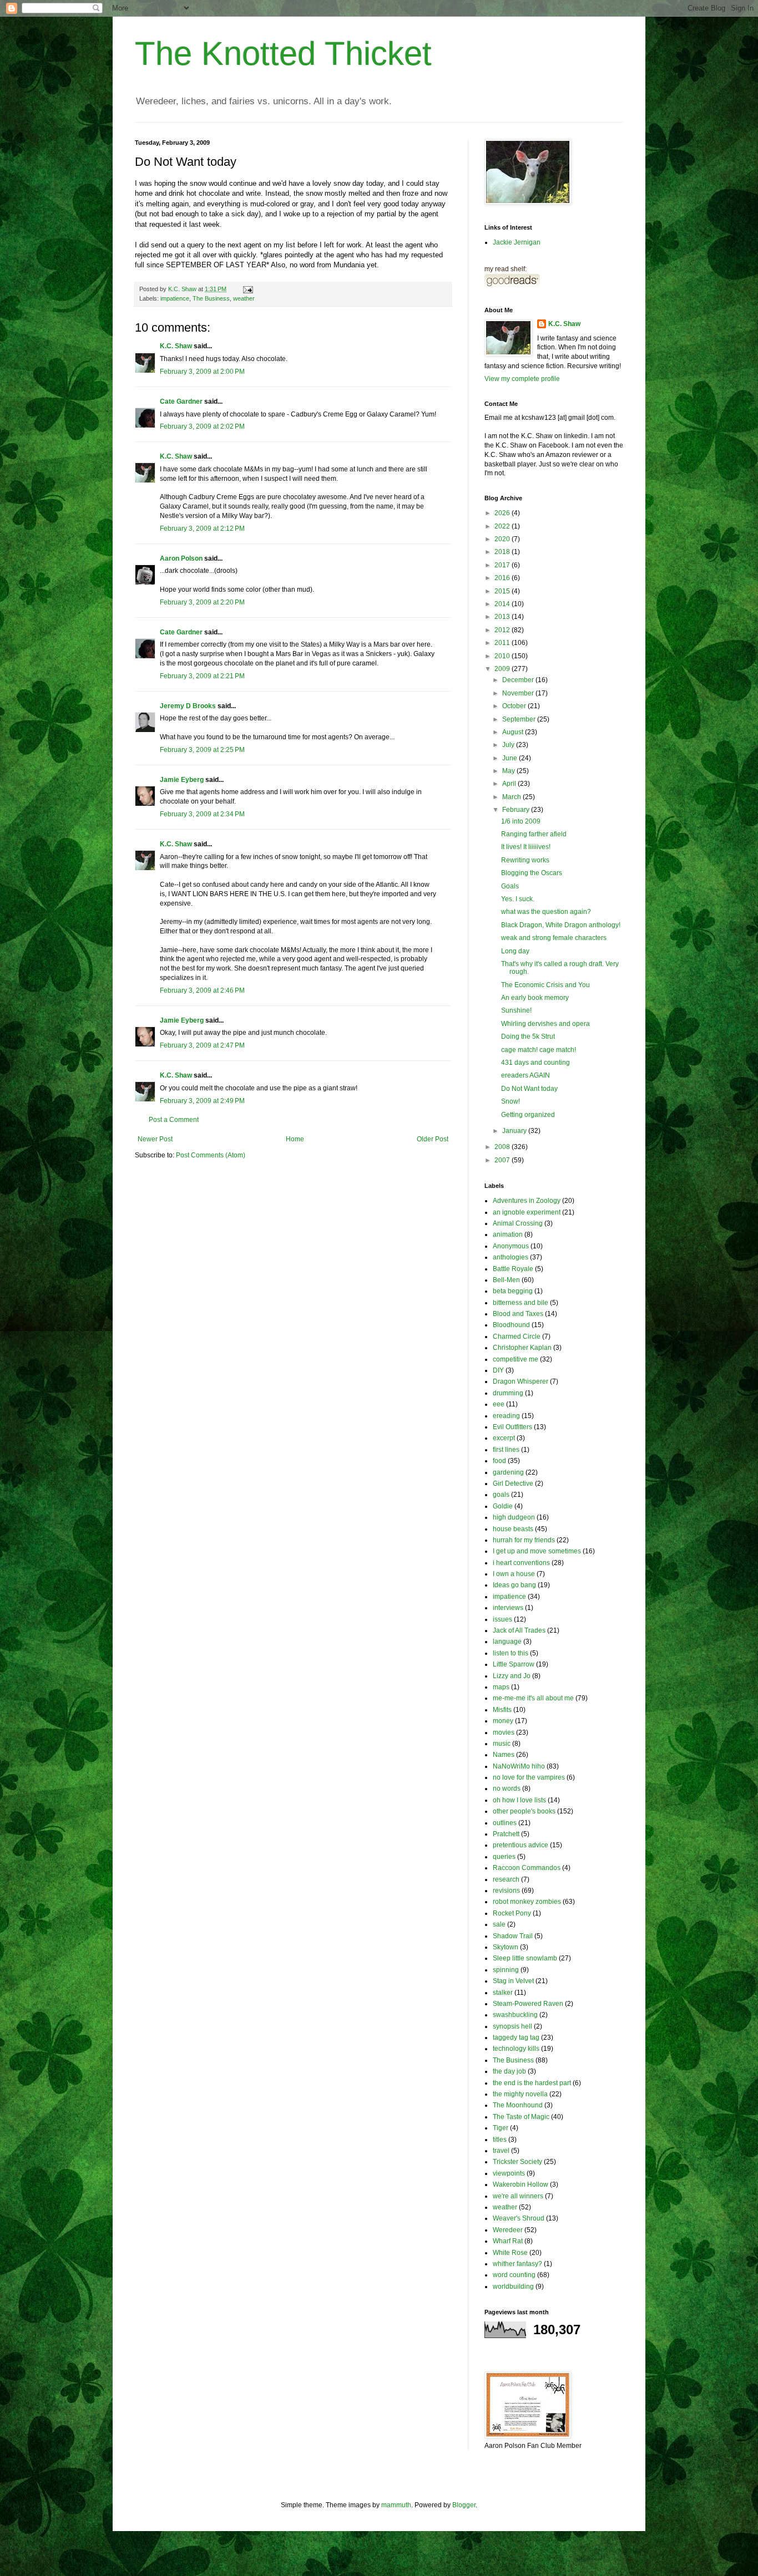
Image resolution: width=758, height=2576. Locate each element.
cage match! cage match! (539, 1050)
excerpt (504, 1438)
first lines (506, 1450)
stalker (503, 1993)
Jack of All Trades (519, 1630)
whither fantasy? (517, 2264)
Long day (515, 951)
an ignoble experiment (527, 1212)
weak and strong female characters (554, 938)
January (515, 1131)
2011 (503, 643)
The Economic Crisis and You (545, 985)
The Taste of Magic (521, 2117)
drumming (508, 1393)
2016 (503, 578)
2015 (503, 591)
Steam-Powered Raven (528, 2004)
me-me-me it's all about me (533, 1698)
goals (501, 1495)
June (511, 758)
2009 (503, 669)
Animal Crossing (518, 1223)
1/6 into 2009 (521, 821)
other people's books (524, 1811)
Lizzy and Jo (512, 1676)
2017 (503, 565)
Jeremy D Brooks (188, 706)
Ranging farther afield (534, 834)
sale (499, 1924)
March (512, 797)
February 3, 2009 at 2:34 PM (202, 814)
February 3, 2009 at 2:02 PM (202, 426)
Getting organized (528, 1115)
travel (501, 2151)
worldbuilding (513, 2287)
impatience (175, 298)
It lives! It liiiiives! (526, 847)
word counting (514, 2275)
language (507, 1642)
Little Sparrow (514, 1664)
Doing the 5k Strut (528, 1037)
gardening (508, 1472)
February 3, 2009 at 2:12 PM (202, 529)
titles (500, 2140)
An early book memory (535, 998)
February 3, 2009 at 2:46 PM (202, 990)
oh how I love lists (519, 1800)
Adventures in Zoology (527, 1201)
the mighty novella (520, 2094)
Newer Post (155, 1139)
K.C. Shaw (176, 346)
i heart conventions (521, 1563)
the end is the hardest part (532, 2083)
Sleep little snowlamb (525, 1958)
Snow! (511, 1101)
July (509, 745)
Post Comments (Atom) (211, 1155)
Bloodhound (511, 1325)
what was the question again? (546, 912)
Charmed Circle (517, 1337)
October (515, 706)
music (502, 1744)
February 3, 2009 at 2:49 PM (202, 1101)
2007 (503, 1160)
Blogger (464, 2505)
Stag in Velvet (513, 1981)
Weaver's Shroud (519, 2218)
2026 (503, 513)
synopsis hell (512, 2026)
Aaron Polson (181, 558)
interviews (508, 1608)
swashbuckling (515, 2015)
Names (504, 1755)
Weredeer (508, 2230)
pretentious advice (521, 1845)
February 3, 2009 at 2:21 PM (202, 676)
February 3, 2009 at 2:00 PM (202, 372)
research (506, 1879)
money (503, 1721)
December (519, 680)
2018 (503, 552)
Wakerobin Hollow (521, 2184)
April (510, 784)
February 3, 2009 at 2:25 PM (202, 750)
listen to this (511, 1653)
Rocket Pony (512, 1913)
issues (502, 1619)
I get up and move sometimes (537, 1551)
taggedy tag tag (516, 2038)
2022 (503, 526)
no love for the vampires (529, 1777)
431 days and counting (535, 1063)
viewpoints (509, 2173)
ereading (506, 1416)
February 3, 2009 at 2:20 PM (202, 602)
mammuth (396, 2505)
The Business (211, 298)
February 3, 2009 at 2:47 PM (202, 1045)
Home (295, 1139)
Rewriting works (525, 860)
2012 (503, 630)
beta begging (513, 1291)
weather (244, 298)
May (509, 771)
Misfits (502, 1710)
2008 (503, 1147)
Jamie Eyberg (182, 780)
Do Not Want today (529, 1089)
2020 (503, 539)
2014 (503, 604)
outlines (505, 1823)
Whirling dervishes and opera (545, 1024)
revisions (506, 1891)
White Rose (510, 2253)
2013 (503, 617)
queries (504, 1857)
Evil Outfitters (512, 1427)
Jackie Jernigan (517, 242)
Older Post (433, 1139)
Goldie (503, 1506)
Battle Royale (513, 1269)
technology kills (516, 2049)
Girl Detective (513, 1483)
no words (507, 1789)
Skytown (506, 1947)
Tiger (501, 2128)
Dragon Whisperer (521, 1381)
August (514, 732)
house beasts (513, 1529)
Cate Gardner (181, 402)
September (520, 719)
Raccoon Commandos (527, 1868)
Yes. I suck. (518, 899)
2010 (503, 656)
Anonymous (511, 1246)
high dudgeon (514, 1517)
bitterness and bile (521, 1303)
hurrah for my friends (524, 1540)
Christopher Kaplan (522, 1348)
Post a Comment (174, 1120)
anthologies (511, 1257)
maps (501, 1687)
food (499, 1461)
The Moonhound (518, 2105)
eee (499, 1404)
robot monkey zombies (527, 1902)
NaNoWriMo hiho (519, 1766)
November (519, 693)
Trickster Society (517, 2162)
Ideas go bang (514, 1585)
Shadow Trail (513, 1936)
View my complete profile (522, 379)
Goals (510, 886)
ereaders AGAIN (525, 1075)
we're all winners (518, 2196)
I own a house (514, 1574)
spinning (506, 1970)
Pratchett (506, 1834)
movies (504, 1732)
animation (508, 1234)
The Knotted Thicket (283, 54)
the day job (509, 2071)
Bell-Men (506, 1280)
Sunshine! (516, 1010)
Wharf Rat (508, 2241)
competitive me (516, 1359)
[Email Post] (247, 289)
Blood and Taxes (518, 1314)
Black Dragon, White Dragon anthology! (561, 925)
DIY (498, 1370)
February (517, 810)
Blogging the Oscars (532, 873)
